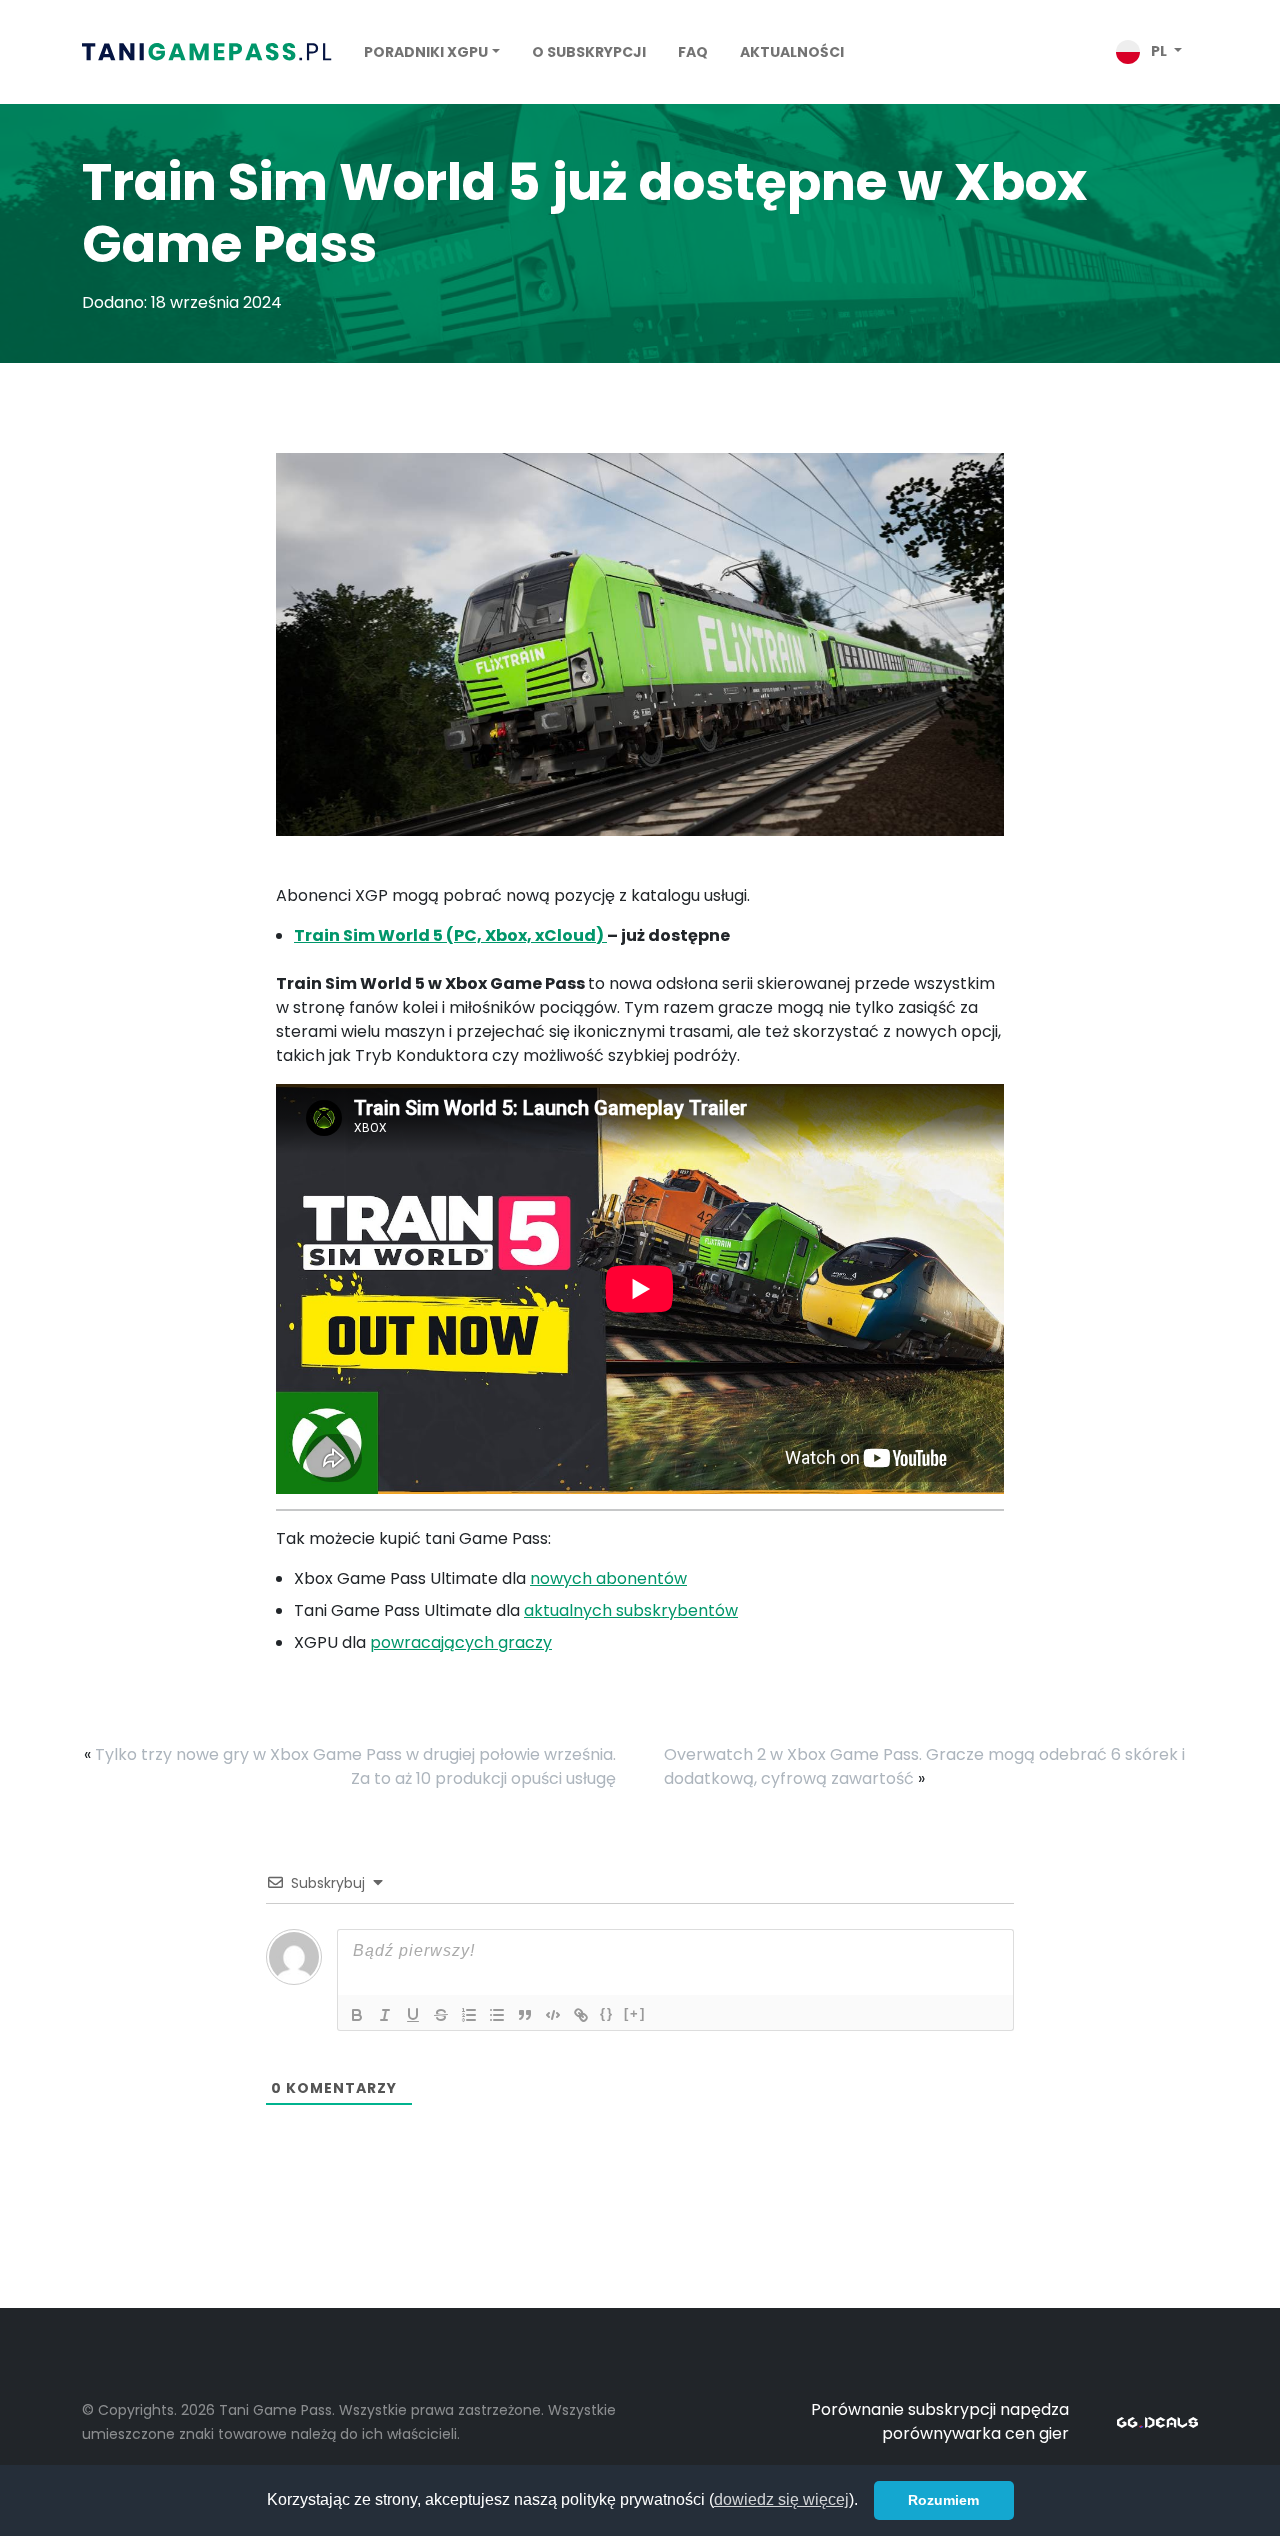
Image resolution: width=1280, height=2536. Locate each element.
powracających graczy (461, 1642)
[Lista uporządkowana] (469, 2015)
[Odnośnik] (581, 2015)
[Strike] (441, 2015)
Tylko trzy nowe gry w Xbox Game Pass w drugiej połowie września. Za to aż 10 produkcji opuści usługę (355, 1766)
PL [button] (1159, 51)
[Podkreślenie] (413, 2015)
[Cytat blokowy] (525, 2015)
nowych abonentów (608, 1578)
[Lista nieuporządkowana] (497, 2015)
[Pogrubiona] (357, 2015)
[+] (635, 2013)
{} (607, 2013)
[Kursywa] (385, 2015)
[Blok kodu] (553, 2015)
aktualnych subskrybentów (631, 1610)
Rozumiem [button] (943, 2500)
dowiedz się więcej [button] (781, 2499)
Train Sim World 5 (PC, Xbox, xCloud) (450, 935)
